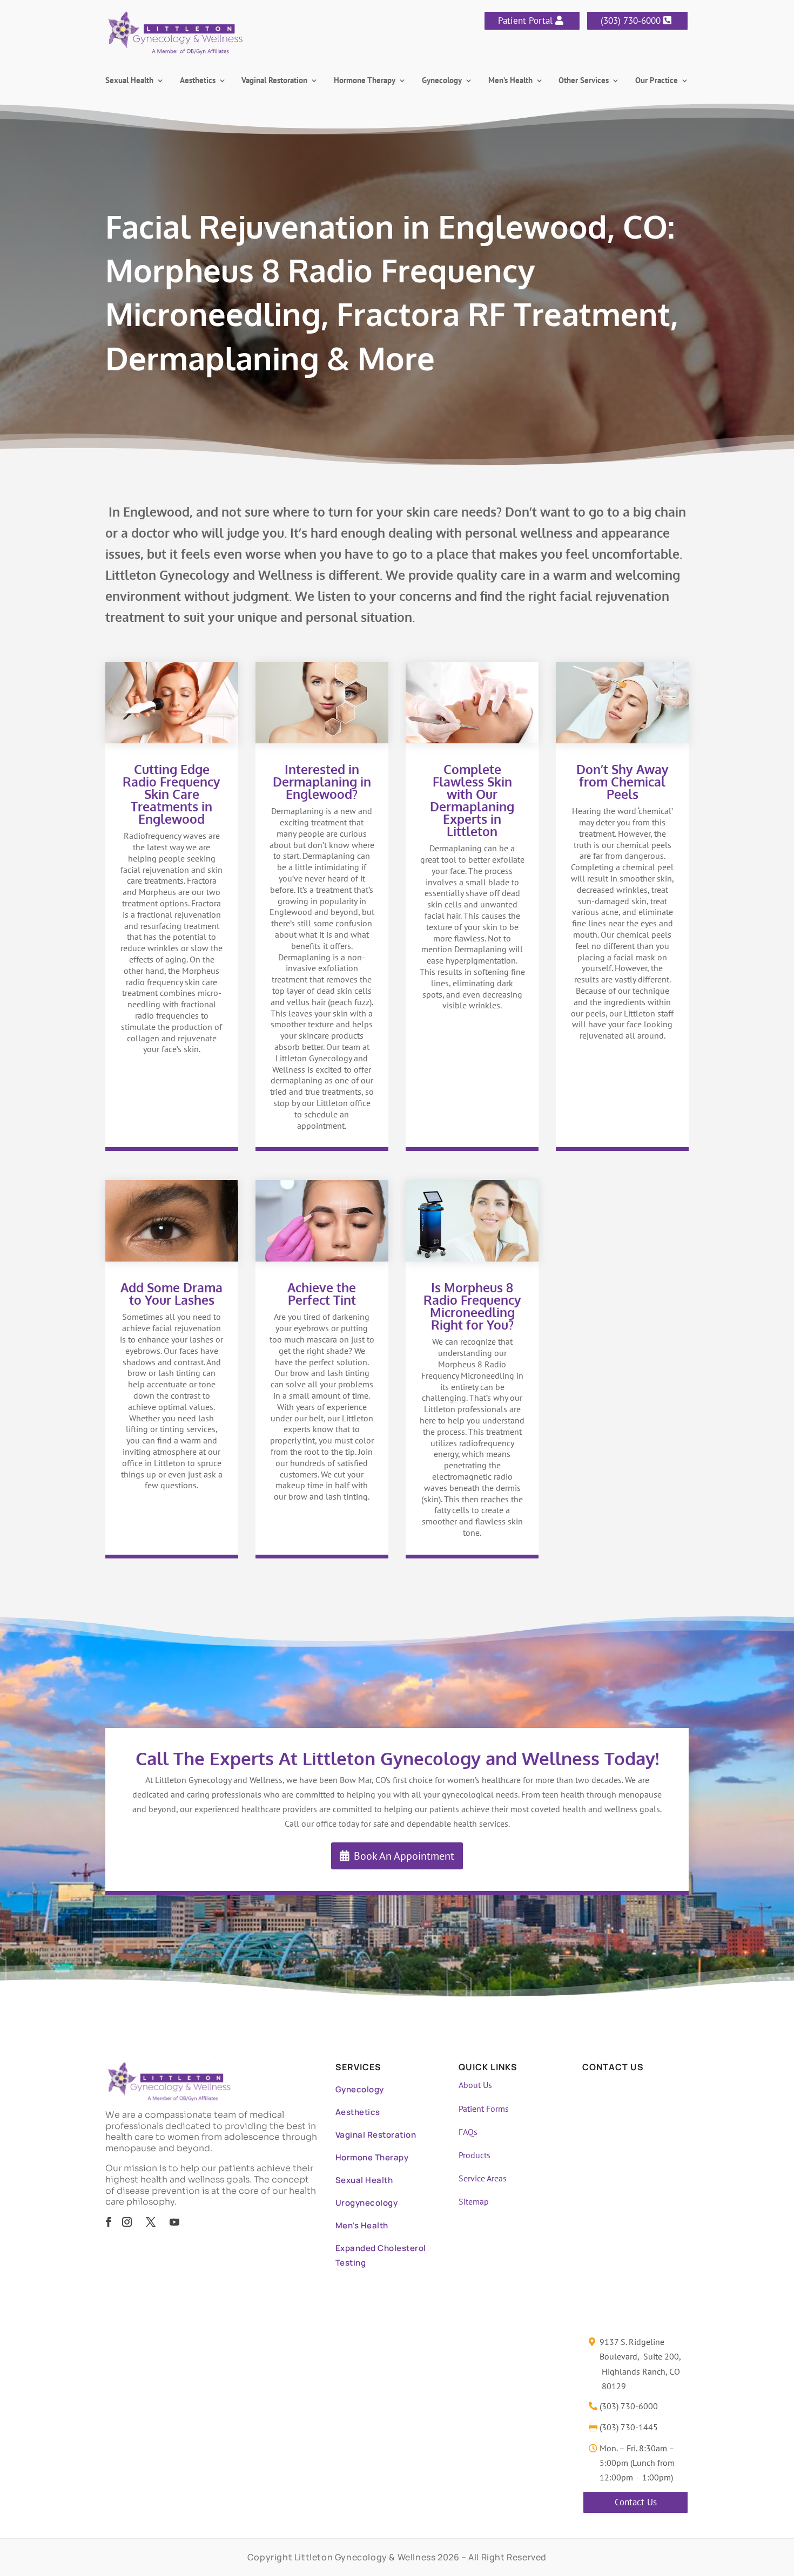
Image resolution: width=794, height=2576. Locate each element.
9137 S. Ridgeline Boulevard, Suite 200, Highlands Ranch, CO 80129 (640, 2364)
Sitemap (474, 2201)
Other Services (584, 81)
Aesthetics (198, 81)
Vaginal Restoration (274, 81)
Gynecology (442, 81)
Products (475, 2155)
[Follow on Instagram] (127, 2222)
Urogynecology (367, 2203)
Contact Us (636, 2502)
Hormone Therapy (365, 81)
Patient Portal (525, 21)
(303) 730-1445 (629, 2427)
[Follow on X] (151, 2222)
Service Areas (483, 2178)
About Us (475, 2085)
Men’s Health (510, 81)
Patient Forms (484, 2109)
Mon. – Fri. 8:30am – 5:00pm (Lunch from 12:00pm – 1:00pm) (637, 2463)
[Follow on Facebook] (109, 2222)
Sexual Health (129, 81)
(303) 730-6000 (631, 21)
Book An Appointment (404, 1856)
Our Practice (657, 81)
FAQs (468, 2132)
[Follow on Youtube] (174, 2222)
